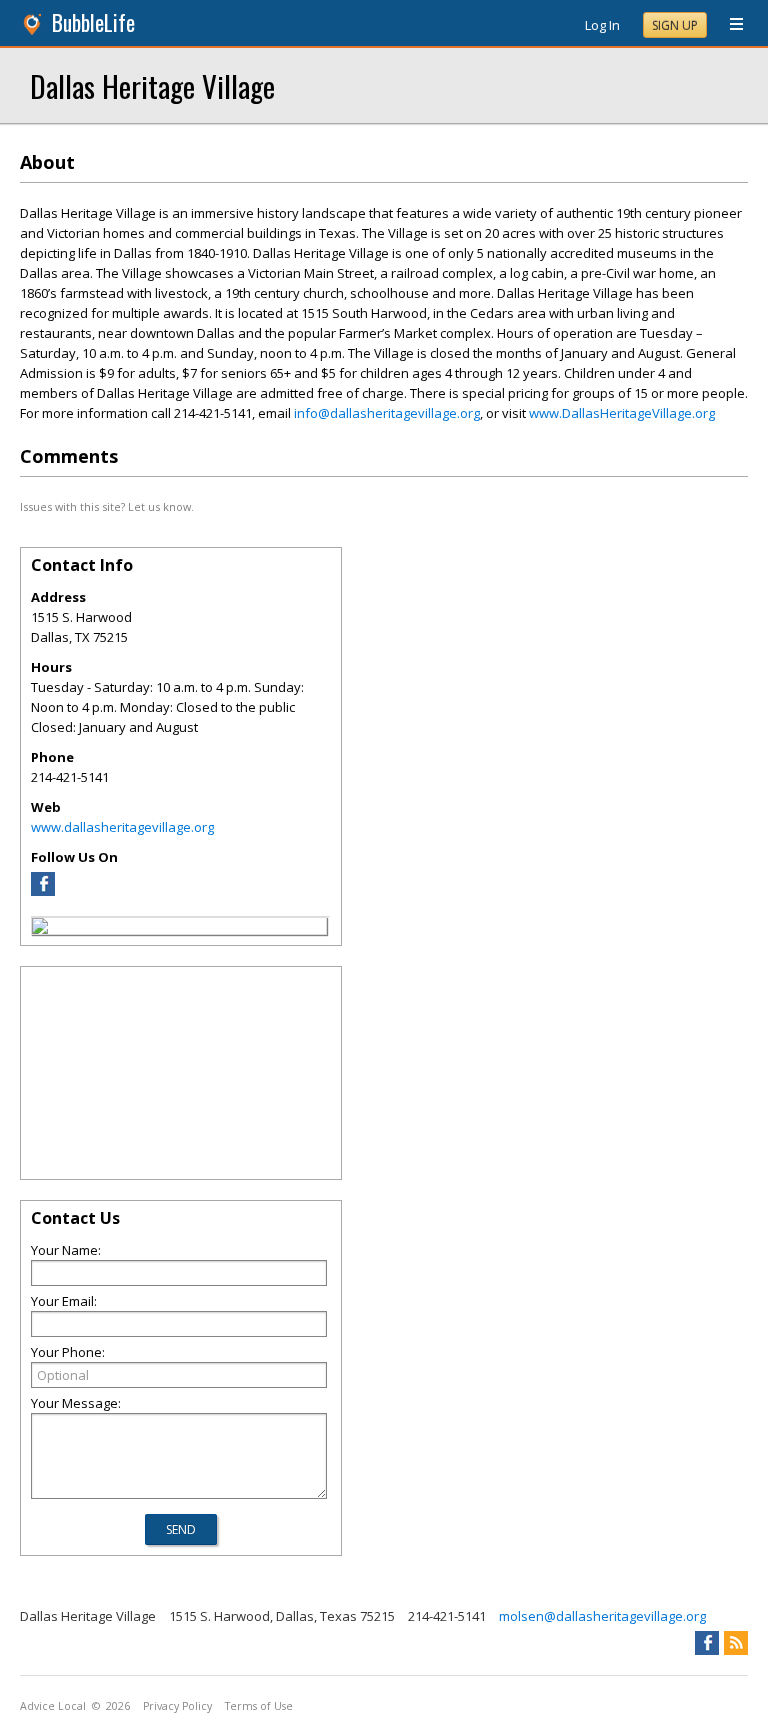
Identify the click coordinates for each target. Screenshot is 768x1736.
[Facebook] (43, 891)
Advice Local (53, 1706)
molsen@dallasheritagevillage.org (602, 1616)
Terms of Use (259, 1706)
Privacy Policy (177, 1706)
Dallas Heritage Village (152, 85)
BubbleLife (93, 22)
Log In (602, 25)
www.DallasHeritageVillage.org (622, 413)
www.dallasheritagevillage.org (122, 827)
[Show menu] (729, 25)
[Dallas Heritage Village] (40, 929)
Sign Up (675, 25)
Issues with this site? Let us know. (107, 506)
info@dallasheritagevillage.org (387, 413)
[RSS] (736, 1643)
